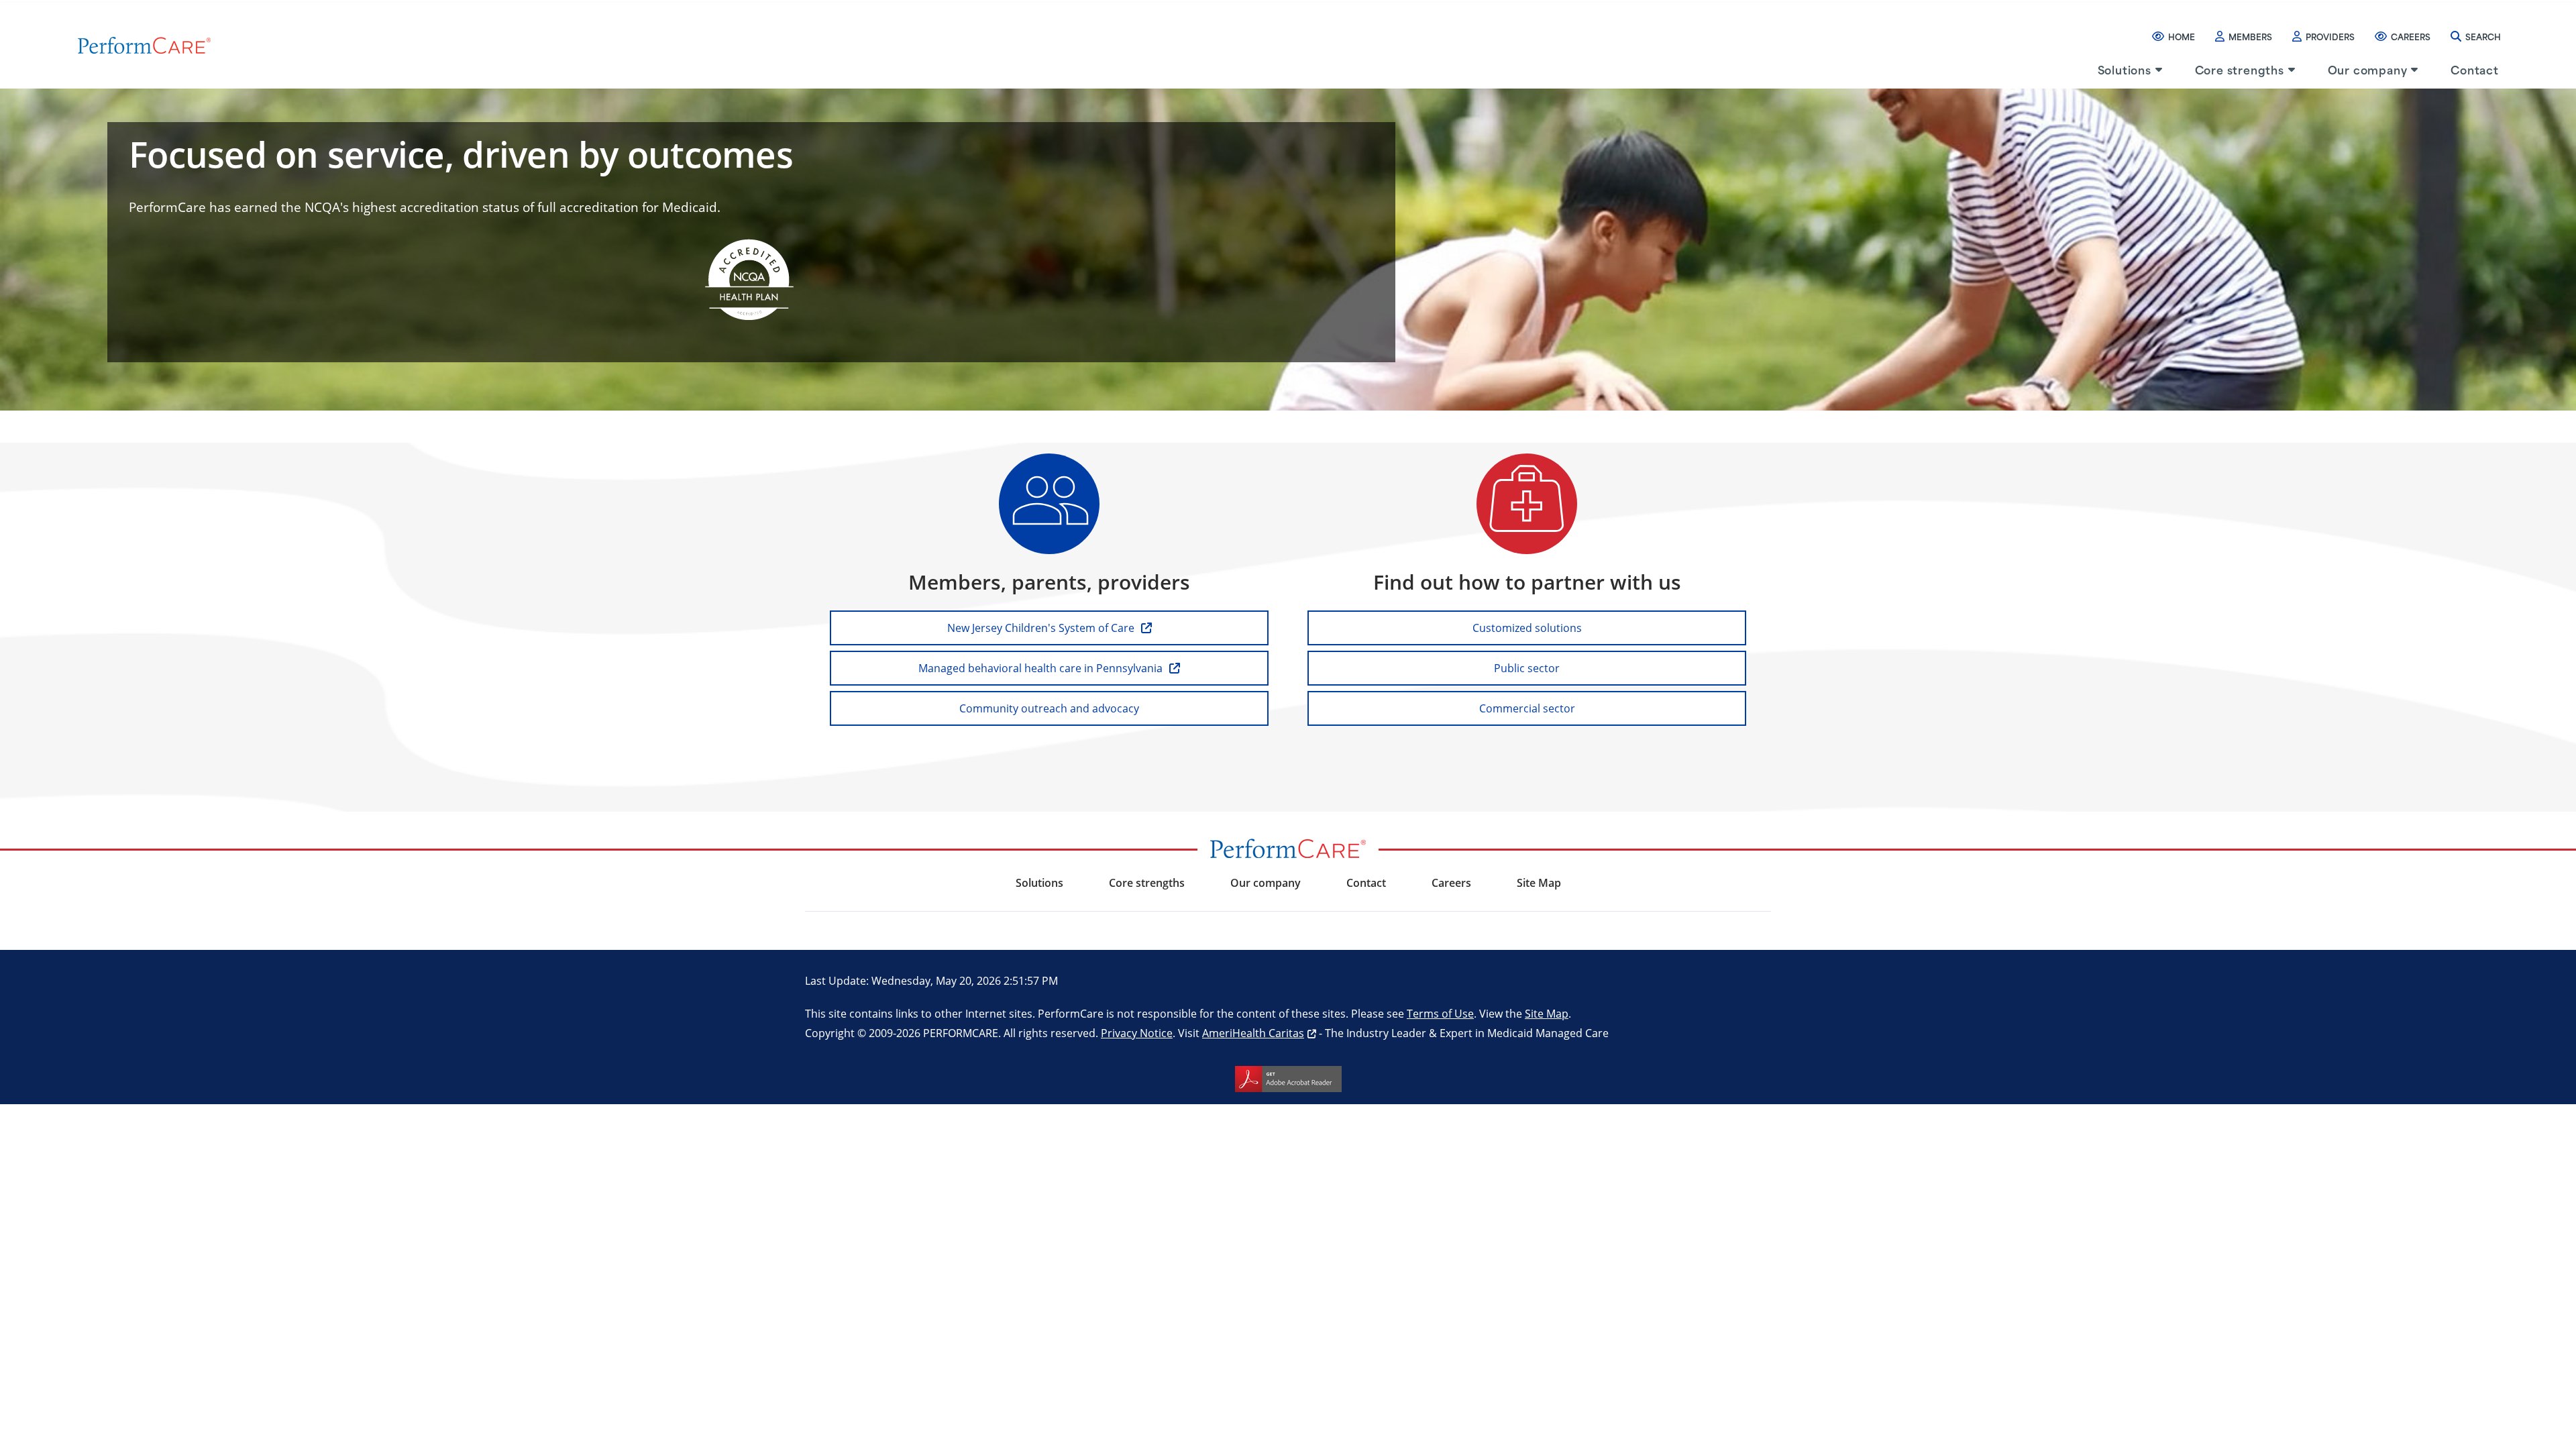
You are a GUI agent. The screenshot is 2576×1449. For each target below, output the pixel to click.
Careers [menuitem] (1451, 883)
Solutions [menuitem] (2125, 69)
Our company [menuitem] (2368, 69)
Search (2483, 36)
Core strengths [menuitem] (2240, 69)
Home (2182, 36)
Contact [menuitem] (2475, 69)
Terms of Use (1440, 1013)
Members (2250, 36)
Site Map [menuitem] (1539, 883)
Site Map (1547, 1013)
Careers (2411, 36)
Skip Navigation (41, 1)
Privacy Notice (1137, 1033)
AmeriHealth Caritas (1253, 1033)
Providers (2330, 36)
